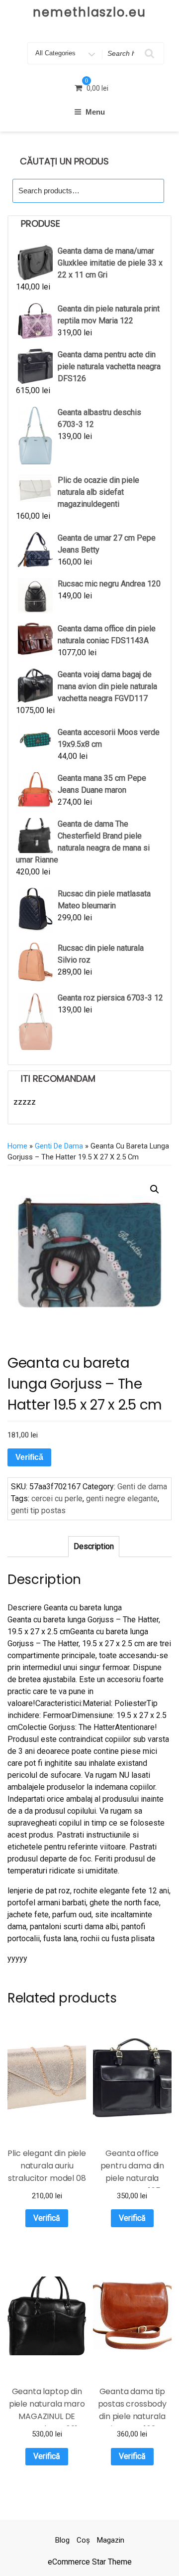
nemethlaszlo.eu (89, 12)
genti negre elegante (122, 1499)
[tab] (94, 1547)
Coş (83, 2540)
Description (94, 1546)
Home (17, 1146)
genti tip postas (38, 1510)
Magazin (111, 2540)
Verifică (29, 1457)
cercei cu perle (57, 1499)
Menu (95, 112)
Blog (62, 2540)
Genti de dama (59, 1146)
